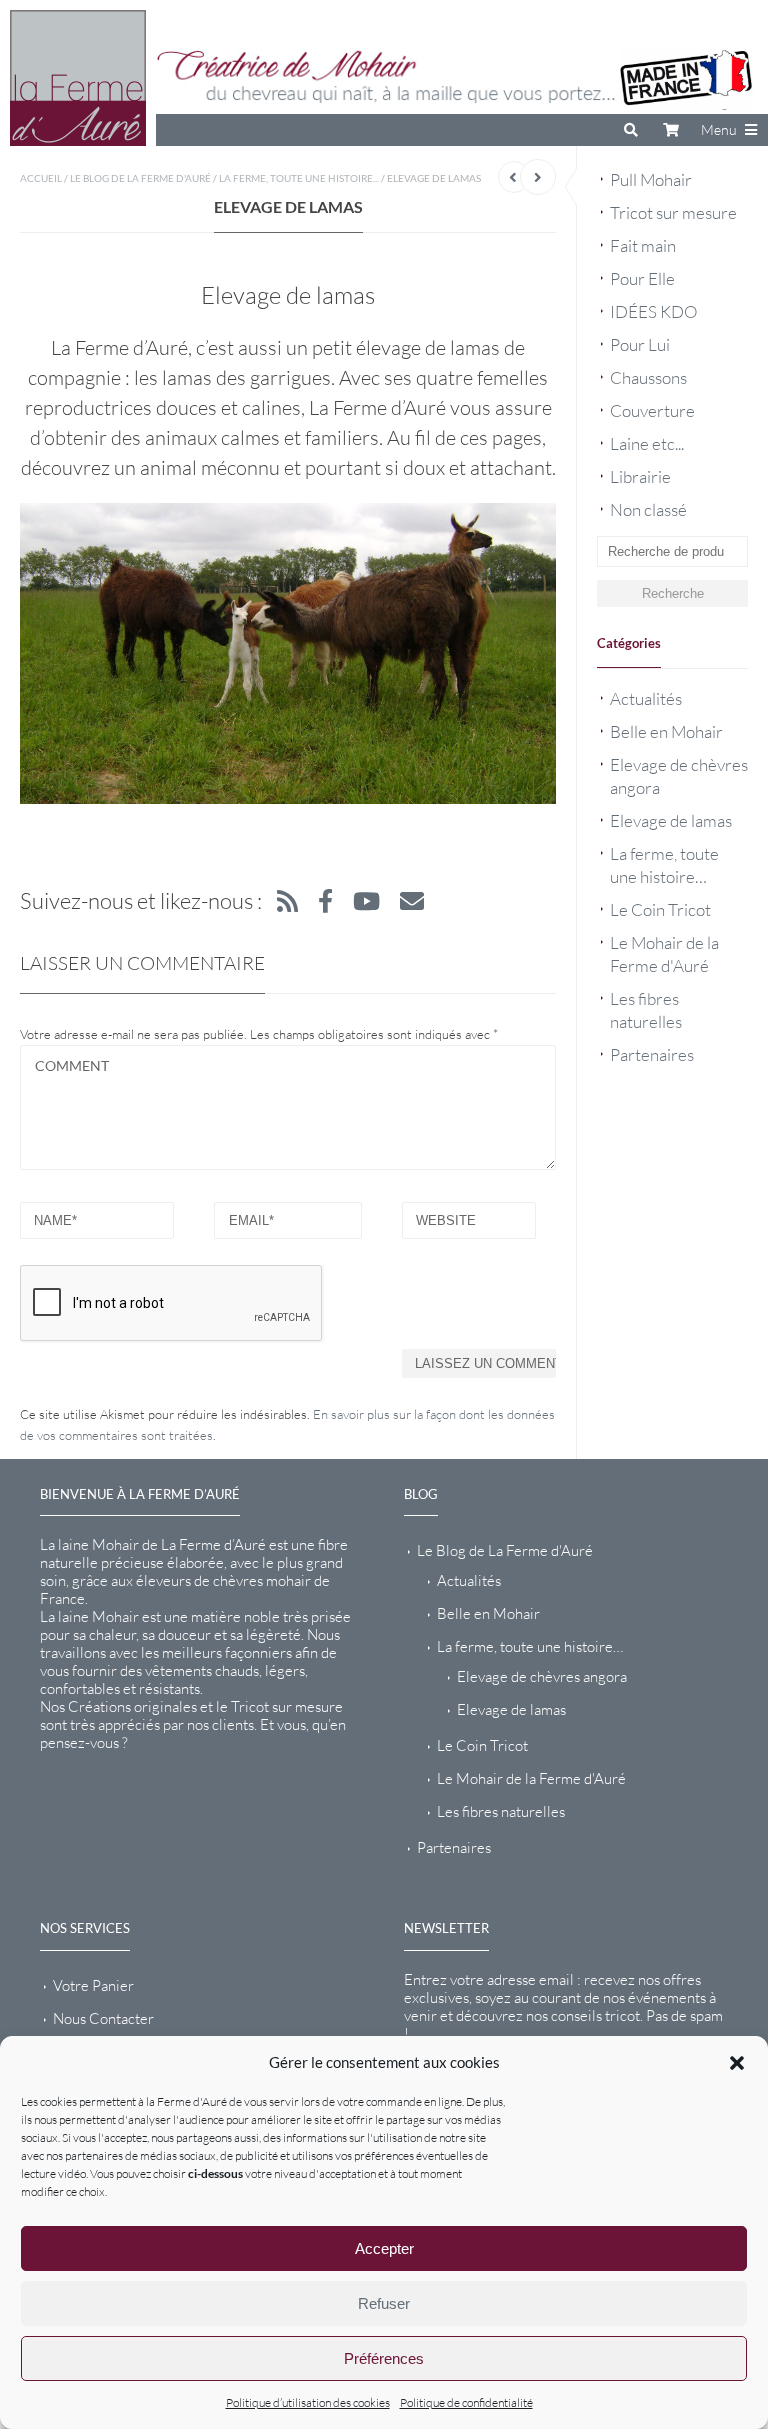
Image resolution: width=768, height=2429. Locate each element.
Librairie (640, 476)
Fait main (643, 245)
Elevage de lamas (671, 820)
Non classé (648, 509)
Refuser (384, 2303)
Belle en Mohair (666, 731)
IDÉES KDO (654, 311)
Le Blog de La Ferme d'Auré (140, 178)
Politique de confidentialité (466, 2402)
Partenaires (652, 1054)
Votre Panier (93, 1985)
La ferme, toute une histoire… (530, 1646)
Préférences (384, 2358)
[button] (737, 2063)
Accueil (41, 178)
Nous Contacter (103, 2018)
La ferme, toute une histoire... (299, 178)
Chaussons (648, 377)
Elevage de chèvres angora (542, 1676)
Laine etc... (647, 443)
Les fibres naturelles (501, 1811)
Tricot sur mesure (673, 212)
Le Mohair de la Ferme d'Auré (531, 1778)
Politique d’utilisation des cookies (308, 2402)
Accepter (384, 2248)
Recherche (673, 593)
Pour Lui (640, 344)
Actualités (646, 698)
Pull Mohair (651, 179)
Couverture (652, 410)
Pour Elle (642, 278)
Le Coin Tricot (660, 909)
